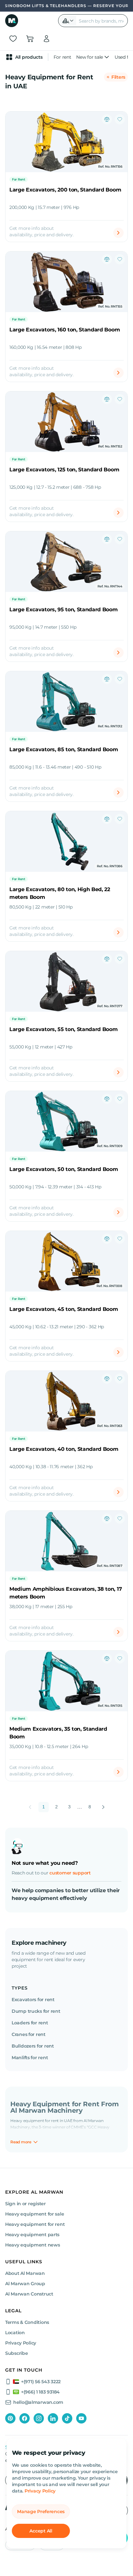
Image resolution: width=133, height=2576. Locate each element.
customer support (70, 1873)
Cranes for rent (29, 2034)
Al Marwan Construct (29, 2294)
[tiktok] (67, 2418)
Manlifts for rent (30, 2058)
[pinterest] (10, 2418)
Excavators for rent (33, 2000)
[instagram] (39, 2418)
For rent (62, 57)
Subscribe (16, 2353)
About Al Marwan (25, 2273)
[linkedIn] (53, 2418)
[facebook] (25, 2418)
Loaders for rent (30, 2023)
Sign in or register (26, 2204)
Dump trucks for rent (36, 2011)
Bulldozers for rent (33, 2046)
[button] (68, 21)
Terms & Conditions (27, 2322)
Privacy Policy (40, 2491)
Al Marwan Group (25, 2284)
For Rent (19, 179)
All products (29, 57)
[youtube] (81, 2418)
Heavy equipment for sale (35, 2214)
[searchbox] (102, 21)
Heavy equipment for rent (35, 2224)
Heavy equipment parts (32, 2235)
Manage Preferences (41, 2512)
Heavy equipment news (32, 2245)
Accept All (41, 2531)
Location (15, 2333)
